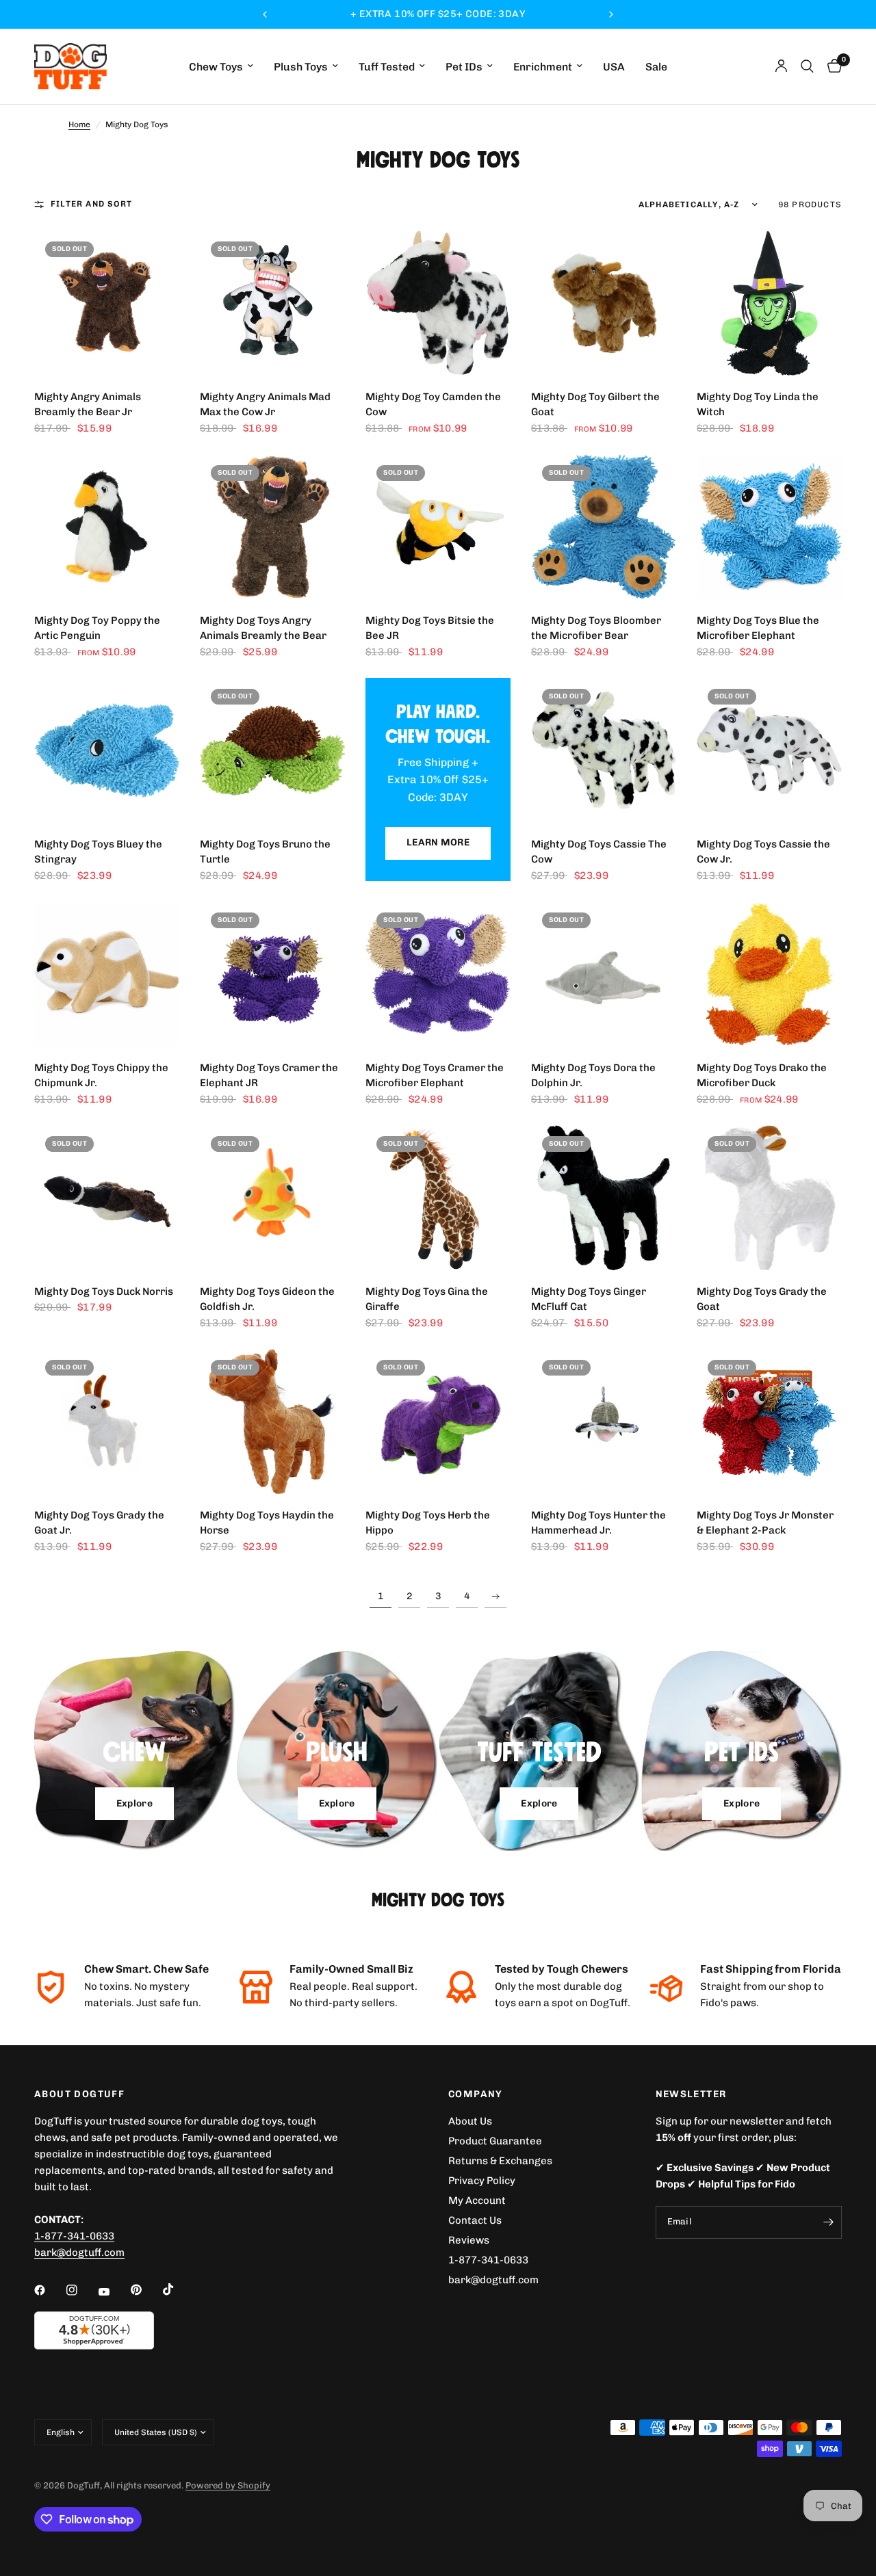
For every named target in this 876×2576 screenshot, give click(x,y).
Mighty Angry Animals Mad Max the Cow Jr (265, 405)
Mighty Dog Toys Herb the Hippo (428, 1523)
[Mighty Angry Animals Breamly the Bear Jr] (107, 303)
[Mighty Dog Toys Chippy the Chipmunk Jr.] (107, 974)
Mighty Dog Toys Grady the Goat (762, 1299)
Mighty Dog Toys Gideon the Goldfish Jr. (267, 1299)
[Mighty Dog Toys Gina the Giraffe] (438, 1198)
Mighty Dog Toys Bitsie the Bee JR (430, 628)
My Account (477, 2200)
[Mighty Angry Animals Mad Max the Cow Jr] (272, 303)
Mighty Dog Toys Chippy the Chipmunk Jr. (101, 1076)
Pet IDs (464, 67)
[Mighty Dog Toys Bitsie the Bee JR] (438, 527)
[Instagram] (81, 2290)
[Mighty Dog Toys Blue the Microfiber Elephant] (769, 527)
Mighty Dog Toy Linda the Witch (758, 405)
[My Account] (781, 66)
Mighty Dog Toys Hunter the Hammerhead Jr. (598, 1523)
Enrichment (543, 67)
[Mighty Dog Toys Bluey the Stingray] (107, 750)
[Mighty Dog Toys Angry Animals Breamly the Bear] (272, 527)
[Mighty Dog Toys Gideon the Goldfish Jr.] (272, 1198)
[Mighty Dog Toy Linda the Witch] (769, 303)
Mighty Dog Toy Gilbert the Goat (595, 405)
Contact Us (475, 2220)
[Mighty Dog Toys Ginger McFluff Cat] (604, 1198)
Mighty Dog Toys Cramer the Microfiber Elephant (435, 1076)
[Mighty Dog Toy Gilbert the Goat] (604, 303)
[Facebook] (49, 2290)
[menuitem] (221, 67)
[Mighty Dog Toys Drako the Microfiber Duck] (769, 974)
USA (614, 67)
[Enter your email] (828, 2222)
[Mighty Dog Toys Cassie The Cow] (604, 750)
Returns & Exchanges (500, 2161)
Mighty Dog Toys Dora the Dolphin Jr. (593, 1076)
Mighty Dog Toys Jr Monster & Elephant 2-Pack (765, 1523)
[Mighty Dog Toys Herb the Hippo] (438, 1421)
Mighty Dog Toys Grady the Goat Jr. (99, 1523)
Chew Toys (216, 67)
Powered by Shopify (228, 2485)
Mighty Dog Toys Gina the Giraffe (427, 1299)
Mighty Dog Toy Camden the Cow (433, 405)
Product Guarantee (495, 2141)
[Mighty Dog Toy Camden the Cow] (438, 303)
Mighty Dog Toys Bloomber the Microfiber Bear (596, 628)
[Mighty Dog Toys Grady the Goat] (769, 1198)
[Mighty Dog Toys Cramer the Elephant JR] (272, 974)
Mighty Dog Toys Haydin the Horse (267, 1523)
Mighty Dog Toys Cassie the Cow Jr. (763, 852)
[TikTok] (178, 2289)
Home (79, 124)
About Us (470, 2121)
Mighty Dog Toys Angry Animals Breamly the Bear (263, 628)
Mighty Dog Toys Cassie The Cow (599, 852)
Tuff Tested (387, 67)
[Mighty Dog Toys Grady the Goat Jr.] (107, 1421)
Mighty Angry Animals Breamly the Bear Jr (88, 405)
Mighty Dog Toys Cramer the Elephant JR (269, 1076)
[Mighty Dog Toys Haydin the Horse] (272, 1421)
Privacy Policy (482, 2181)
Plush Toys (301, 67)
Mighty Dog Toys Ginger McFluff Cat (589, 1299)
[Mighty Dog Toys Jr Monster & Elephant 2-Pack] (769, 1421)
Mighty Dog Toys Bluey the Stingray (98, 852)
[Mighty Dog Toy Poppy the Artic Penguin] (107, 527)
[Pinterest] (146, 2289)
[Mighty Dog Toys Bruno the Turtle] (272, 750)
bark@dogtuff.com (493, 2280)
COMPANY (476, 2094)
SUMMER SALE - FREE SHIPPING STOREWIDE (438, 14)
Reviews (469, 2240)
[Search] (807, 66)
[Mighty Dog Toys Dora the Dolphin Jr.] (604, 974)
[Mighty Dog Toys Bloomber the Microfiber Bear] (604, 527)
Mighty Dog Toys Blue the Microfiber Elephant (758, 628)
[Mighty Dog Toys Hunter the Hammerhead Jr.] (604, 1421)
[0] (831, 66)
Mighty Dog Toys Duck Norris (104, 1291)
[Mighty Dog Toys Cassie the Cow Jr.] (769, 750)
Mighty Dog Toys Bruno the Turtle (265, 852)
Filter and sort (91, 204)
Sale (656, 67)
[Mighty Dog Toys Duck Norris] (107, 1198)
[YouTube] (114, 2291)
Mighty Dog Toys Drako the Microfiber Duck (762, 1076)
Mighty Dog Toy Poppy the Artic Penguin (97, 628)
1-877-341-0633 (74, 2236)
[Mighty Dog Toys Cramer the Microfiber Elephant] (438, 974)
